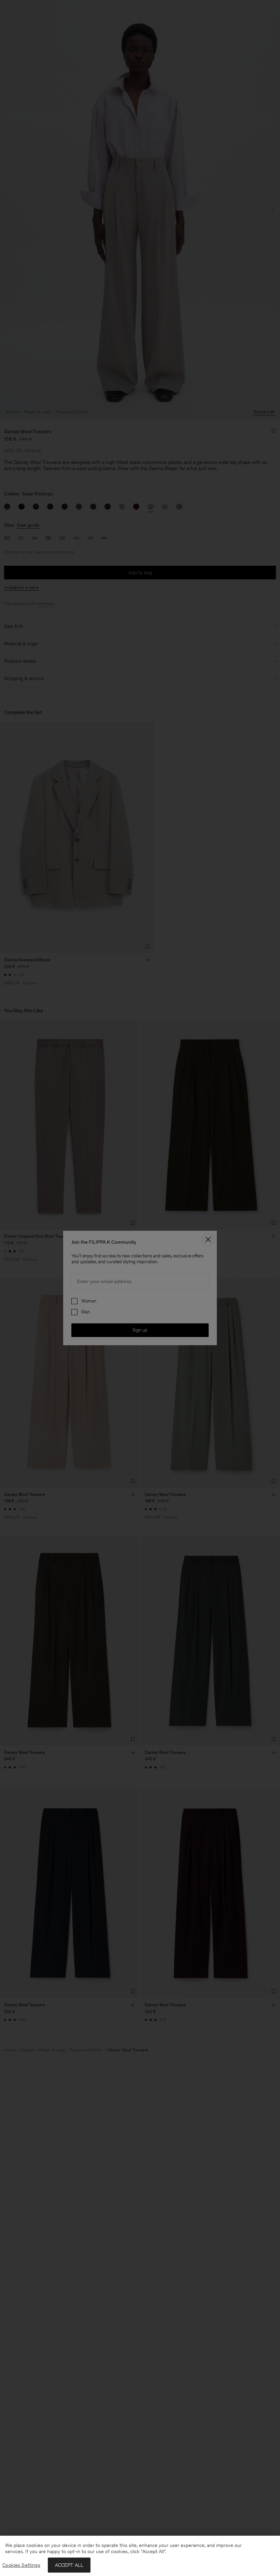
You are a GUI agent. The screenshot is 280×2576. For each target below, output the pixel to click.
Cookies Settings (21, 2565)
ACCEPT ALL (69, 2565)
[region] (140, 2556)
